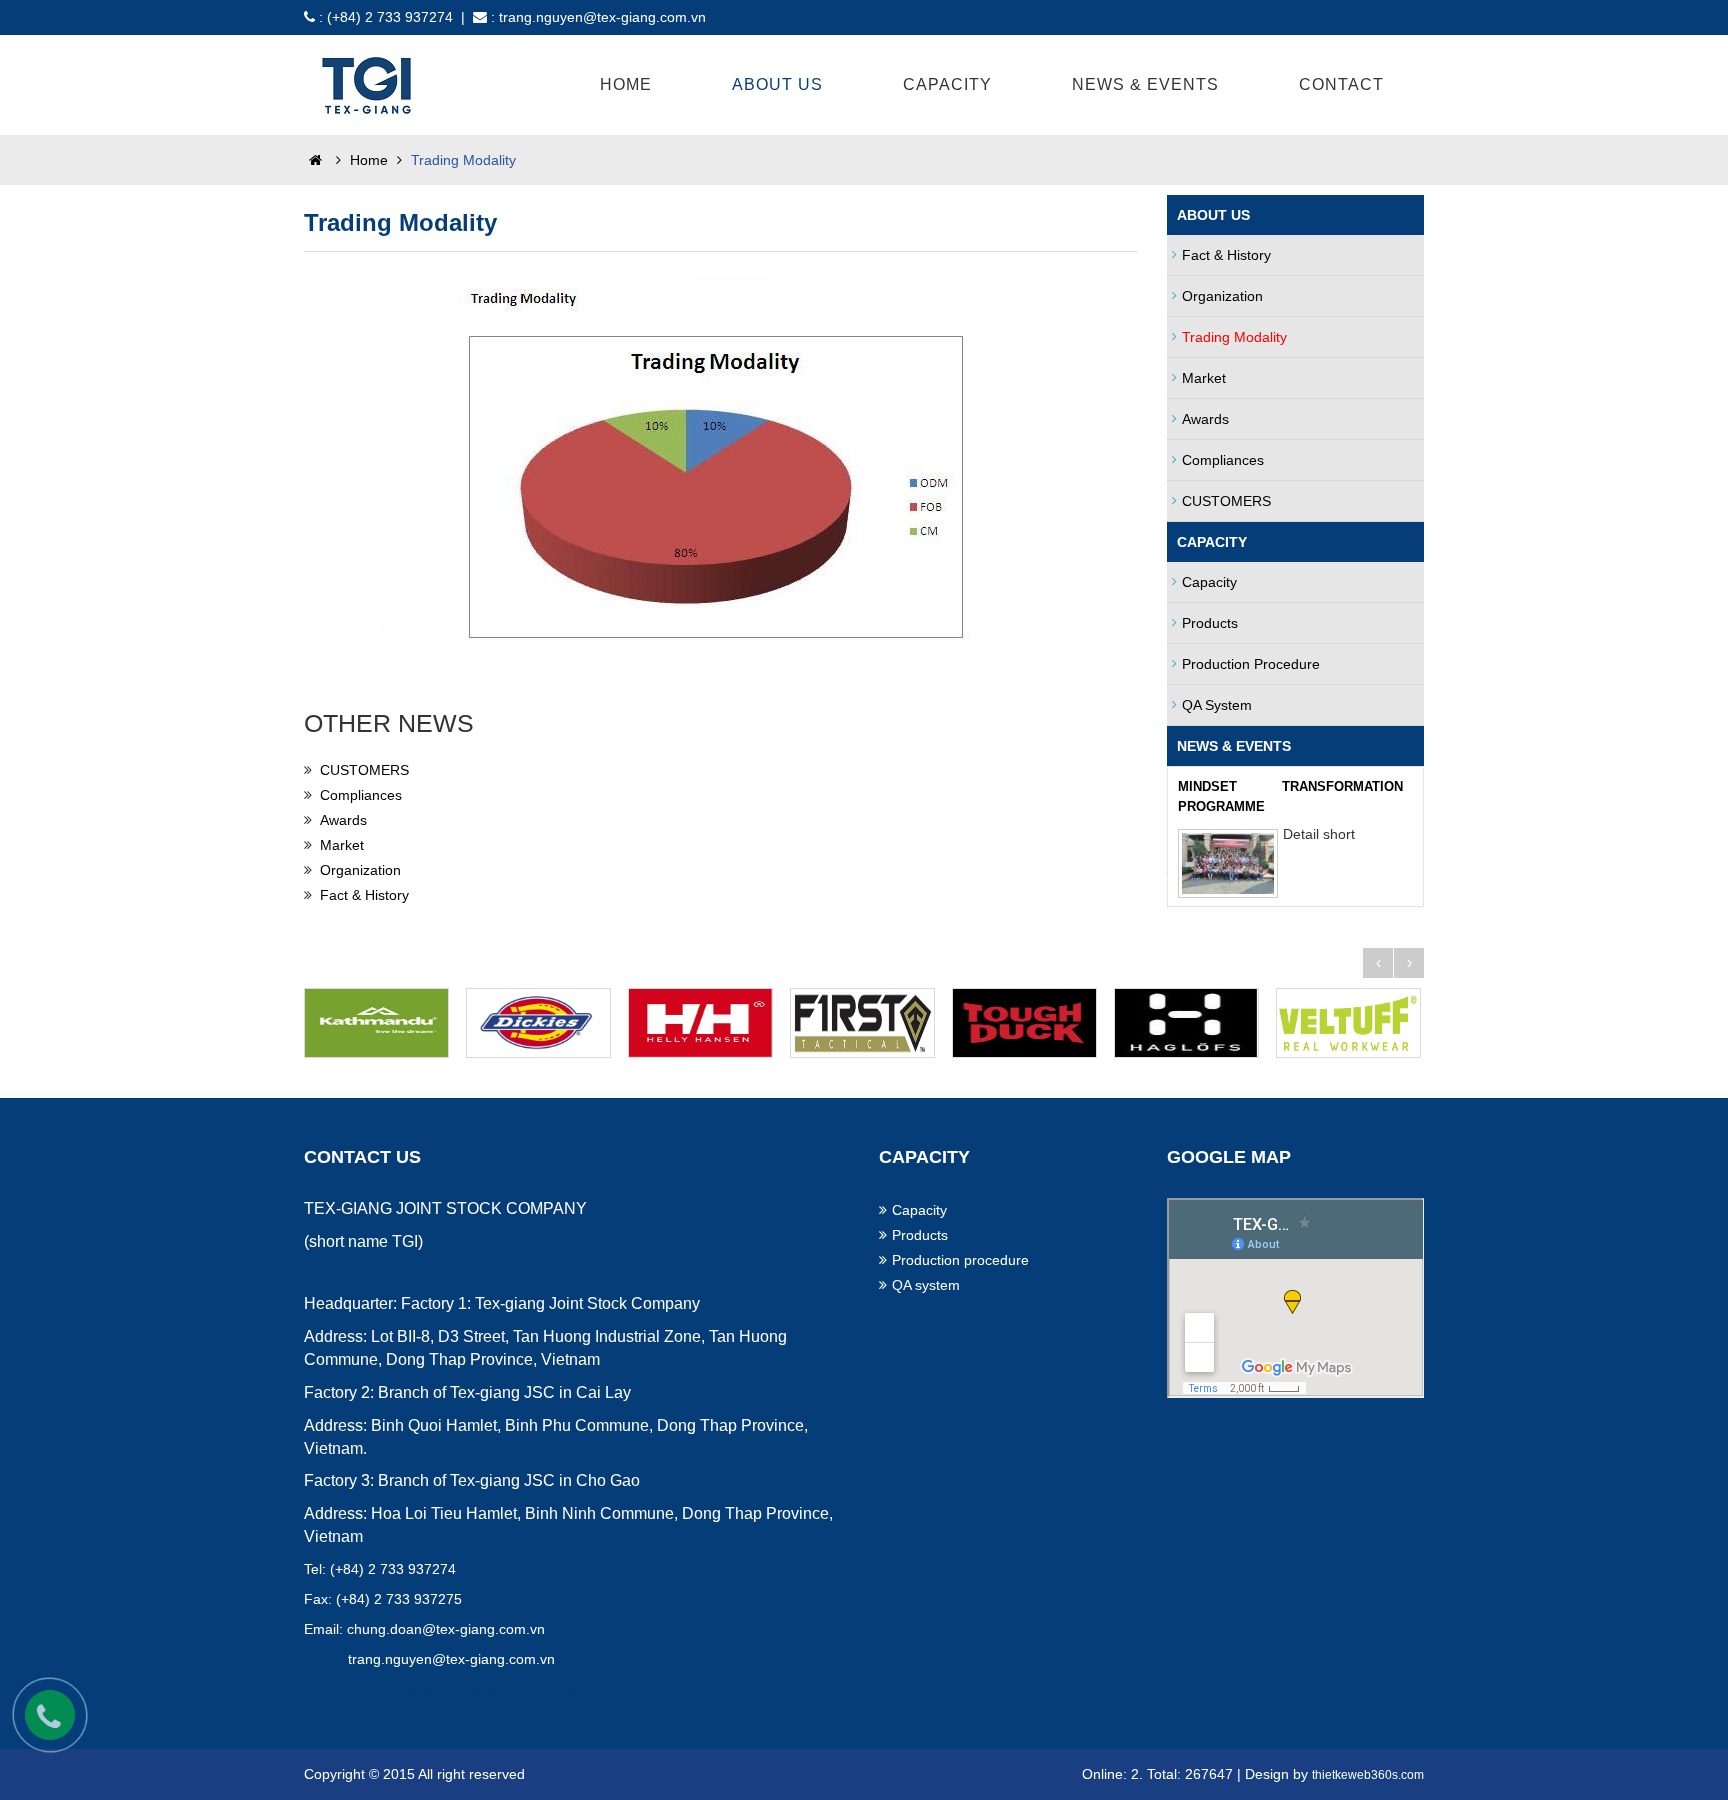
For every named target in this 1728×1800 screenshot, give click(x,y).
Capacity (1209, 582)
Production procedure (1251, 664)
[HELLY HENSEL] (704, 1023)
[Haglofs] (1190, 1023)
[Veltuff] (1352, 1023)
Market (342, 845)
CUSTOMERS (364, 770)
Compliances (361, 795)
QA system (1217, 705)
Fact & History (364, 895)
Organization (360, 870)
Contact (1341, 84)
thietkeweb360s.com (1368, 1775)
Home (626, 84)
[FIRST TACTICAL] (866, 1023)
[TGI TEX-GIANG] (369, 83)
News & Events (1145, 84)
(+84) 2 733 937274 (390, 17)
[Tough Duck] (1028, 1023)
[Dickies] (542, 1023)
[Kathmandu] (380, 1023)
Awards (343, 820)
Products (1210, 623)
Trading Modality (1234, 337)
